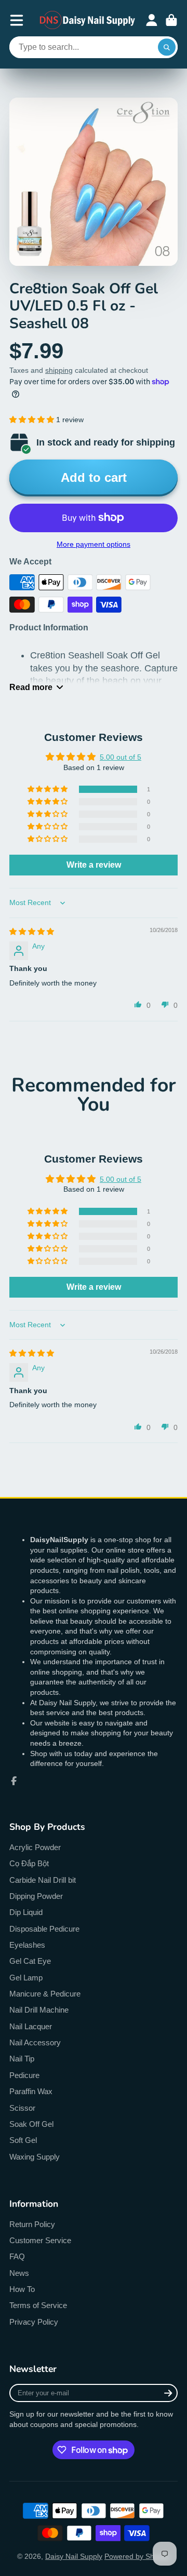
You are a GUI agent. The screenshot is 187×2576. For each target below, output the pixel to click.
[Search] (167, 47)
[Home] (88, 20)
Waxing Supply (35, 2157)
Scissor (22, 2108)
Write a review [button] (94, 865)
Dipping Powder (36, 1896)
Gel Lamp (26, 1978)
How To (22, 2289)
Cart (171, 20)
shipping (59, 370)
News (19, 2273)
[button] (33, 420)
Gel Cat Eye (30, 1961)
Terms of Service (38, 2305)
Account (152, 20)
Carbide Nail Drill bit (43, 1880)
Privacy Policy (34, 2322)
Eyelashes (27, 1945)
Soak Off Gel (31, 2124)
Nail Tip (22, 2059)
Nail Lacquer (31, 2026)
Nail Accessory (35, 2042)
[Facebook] (14, 1781)
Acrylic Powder (35, 1847)
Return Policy (32, 2224)
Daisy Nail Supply (74, 2556)
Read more (31, 687)
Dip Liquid (26, 1912)
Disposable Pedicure (44, 1929)
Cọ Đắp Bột (29, 1863)
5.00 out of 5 (121, 757)
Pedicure (24, 2075)
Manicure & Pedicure (45, 1994)
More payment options (94, 544)
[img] (32, 932)
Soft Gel (23, 2140)
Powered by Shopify (137, 2556)
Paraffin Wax (31, 2091)
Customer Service (40, 2240)
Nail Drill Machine (39, 2010)
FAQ (17, 2256)
